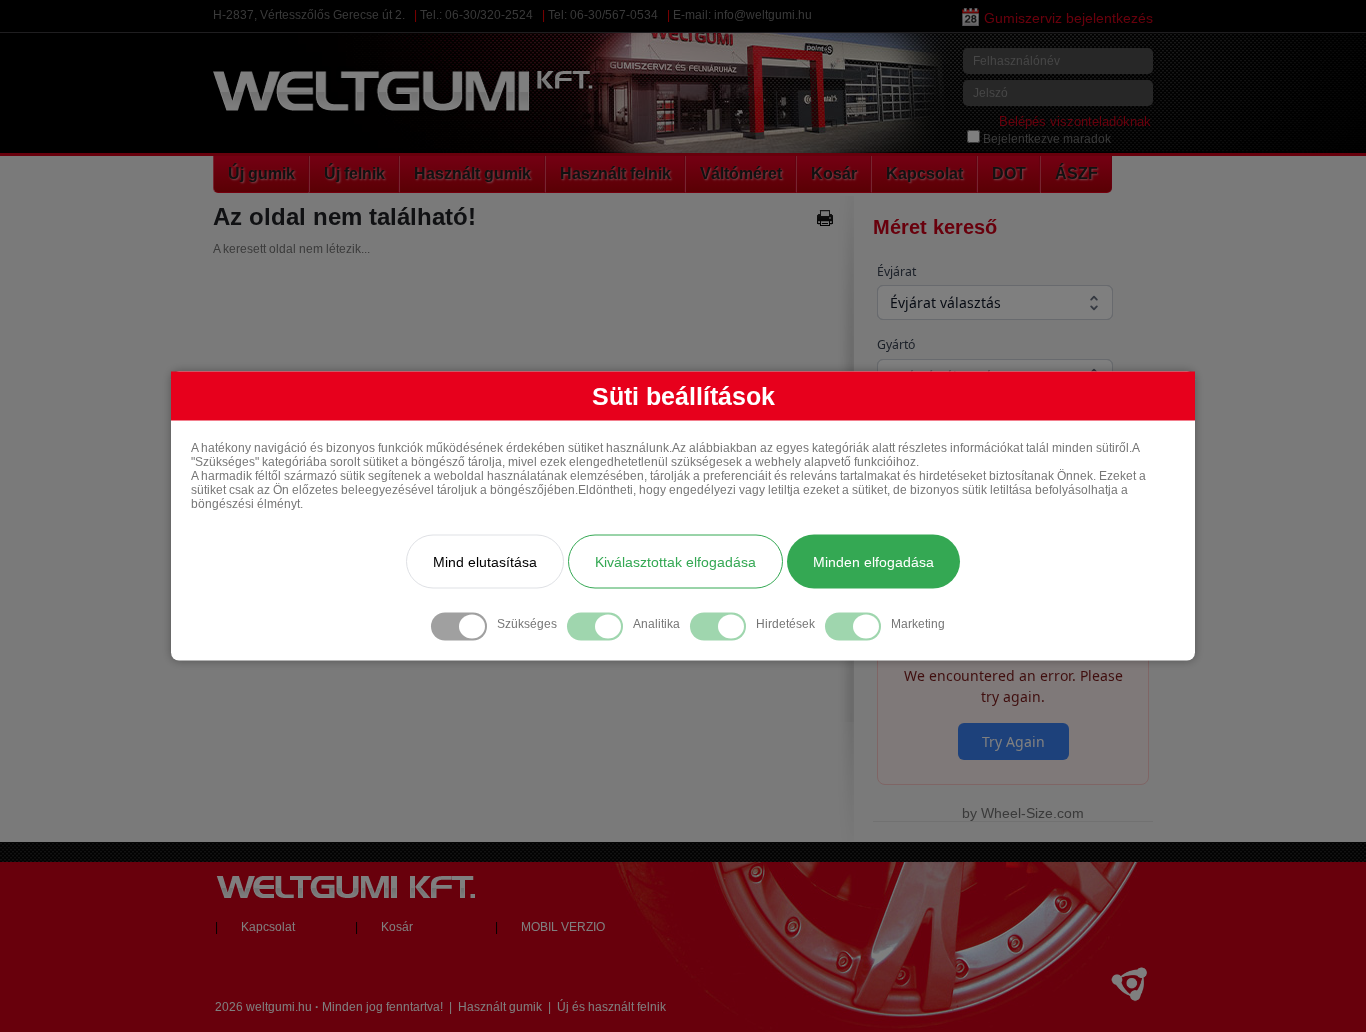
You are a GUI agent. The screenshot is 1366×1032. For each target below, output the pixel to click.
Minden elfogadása (873, 562)
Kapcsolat (924, 173)
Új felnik (354, 173)
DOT (1009, 173)
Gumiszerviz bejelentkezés (1068, 18)
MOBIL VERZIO (563, 927)
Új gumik (261, 173)
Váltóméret (741, 173)
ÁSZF (1076, 173)
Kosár (834, 173)
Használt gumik (472, 173)
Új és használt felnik (611, 1007)
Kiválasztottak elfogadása (675, 562)
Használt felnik (615, 173)
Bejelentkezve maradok (1047, 139)
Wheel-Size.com (1032, 813)
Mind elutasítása (485, 562)
